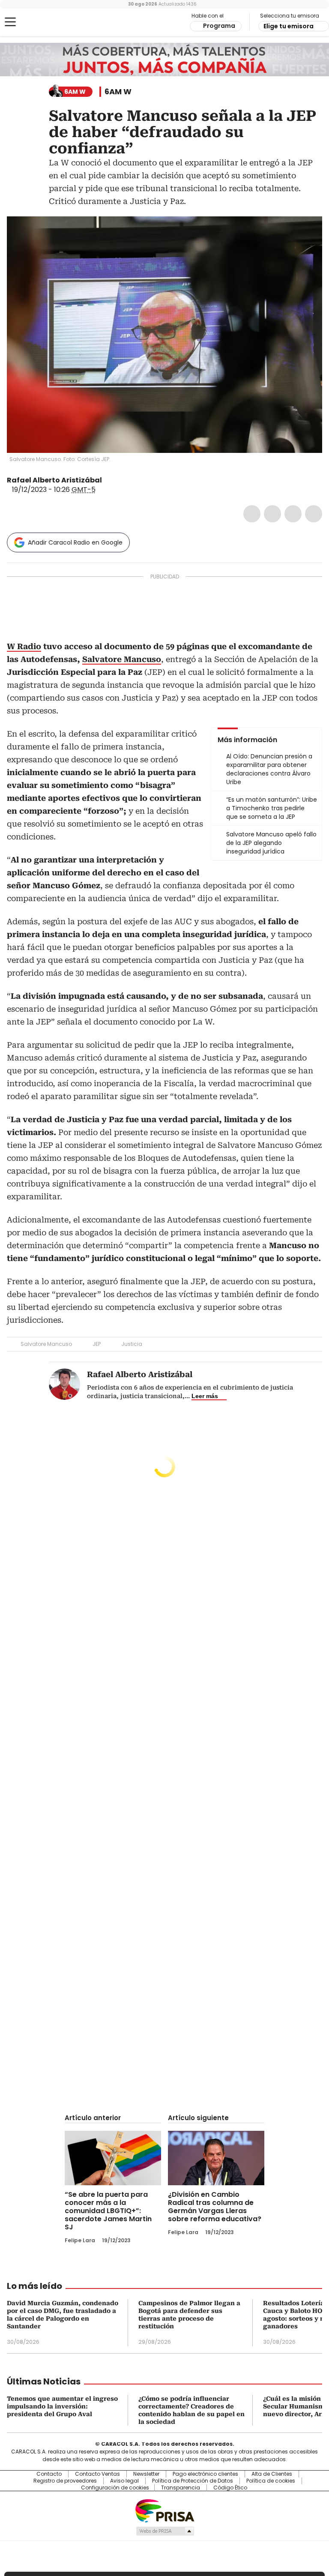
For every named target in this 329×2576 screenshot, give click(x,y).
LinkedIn (293, 514)
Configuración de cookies (115, 2488)
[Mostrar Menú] (10, 22)
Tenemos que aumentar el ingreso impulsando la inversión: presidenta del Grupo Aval (62, 2406)
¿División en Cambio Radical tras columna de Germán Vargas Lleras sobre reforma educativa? (215, 2207)
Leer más (205, 1396)
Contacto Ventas (97, 2474)
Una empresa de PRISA (164, 2510)
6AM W (118, 92)
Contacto (49, 2474)
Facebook (252, 514)
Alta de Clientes (272, 2474)
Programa (219, 26)
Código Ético (230, 2488)
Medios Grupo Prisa (165, 2531)
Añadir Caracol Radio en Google (75, 542)
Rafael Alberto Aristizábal (54, 480)
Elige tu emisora (289, 26)
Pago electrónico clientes (205, 2474)
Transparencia (181, 2488)
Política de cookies (271, 2481)
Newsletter (146, 2474)
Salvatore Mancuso (46, 1344)
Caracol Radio (41, 22)
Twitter (272, 514)
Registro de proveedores (65, 2481)
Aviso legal (124, 2481)
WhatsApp (314, 514)
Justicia (132, 1344)
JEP (97, 1344)
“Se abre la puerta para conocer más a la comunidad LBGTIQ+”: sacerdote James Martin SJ (108, 2211)
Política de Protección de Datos (193, 2481)
